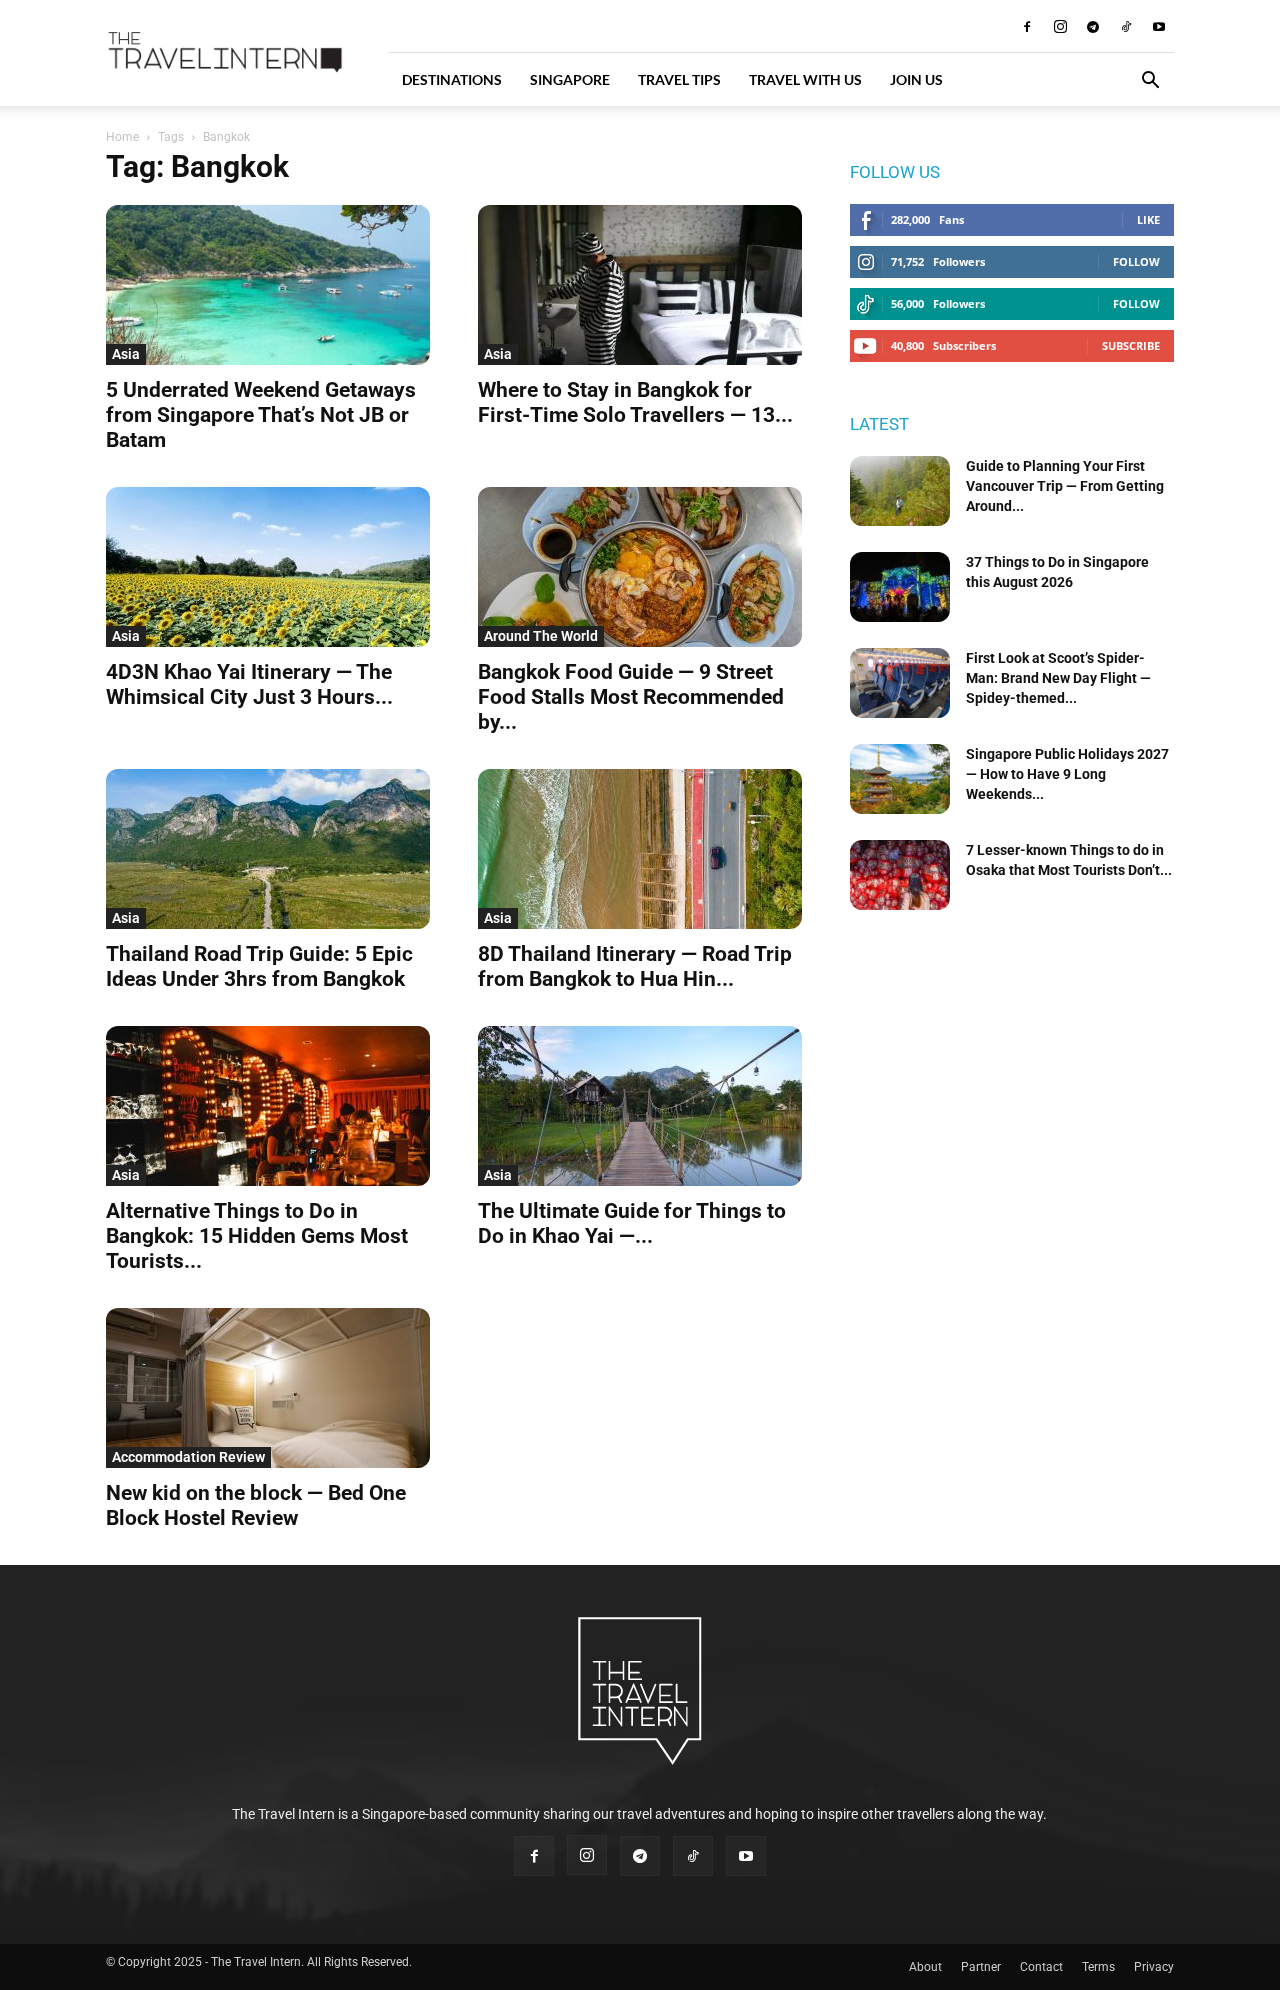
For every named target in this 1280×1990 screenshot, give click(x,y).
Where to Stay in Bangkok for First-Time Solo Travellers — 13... (635, 402)
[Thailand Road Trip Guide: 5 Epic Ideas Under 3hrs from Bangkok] (268, 849)
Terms (1098, 1967)
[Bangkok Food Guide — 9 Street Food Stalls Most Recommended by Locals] (640, 567)
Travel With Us (805, 79)
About (925, 1967)
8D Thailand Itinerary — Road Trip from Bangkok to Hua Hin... (635, 966)
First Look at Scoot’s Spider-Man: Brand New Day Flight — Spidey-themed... (1058, 678)
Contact (1041, 1967)
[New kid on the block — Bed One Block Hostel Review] (268, 1388)
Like (1148, 219)
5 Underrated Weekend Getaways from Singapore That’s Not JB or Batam (261, 415)
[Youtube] (1159, 26)
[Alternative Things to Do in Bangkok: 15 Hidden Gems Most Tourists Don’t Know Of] (268, 1106)
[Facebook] (1027, 26)
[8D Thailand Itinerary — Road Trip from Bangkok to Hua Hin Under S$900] (640, 849)
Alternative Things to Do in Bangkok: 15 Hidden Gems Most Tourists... (257, 1236)
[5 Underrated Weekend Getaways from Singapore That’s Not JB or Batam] (268, 285)
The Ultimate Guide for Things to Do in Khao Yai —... (632, 1223)
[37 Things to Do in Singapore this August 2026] (900, 587)
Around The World (541, 636)
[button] (1150, 82)
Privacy (1154, 1967)
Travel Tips (679, 79)
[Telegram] (1093, 26)
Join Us (916, 79)
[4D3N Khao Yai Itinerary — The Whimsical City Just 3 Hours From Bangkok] (268, 567)
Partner (981, 1967)
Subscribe (1131, 345)
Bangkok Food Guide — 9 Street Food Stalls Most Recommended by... (631, 697)
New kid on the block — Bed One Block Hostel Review (256, 1505)
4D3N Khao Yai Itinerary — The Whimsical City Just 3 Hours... (249, 684)
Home (122, 137)
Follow (1136, 261)
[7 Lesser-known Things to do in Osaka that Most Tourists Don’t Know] (900, 875)
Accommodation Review (188, 1457)
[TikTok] (1126, 26)
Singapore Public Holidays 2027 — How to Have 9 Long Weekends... (1067, 774)
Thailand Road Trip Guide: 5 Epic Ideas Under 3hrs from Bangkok (259, 966)
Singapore (570, 79)
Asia (126, 354)
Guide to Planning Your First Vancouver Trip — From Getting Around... (1065, 486)
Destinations (452, 79)
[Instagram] (1060, 26)
